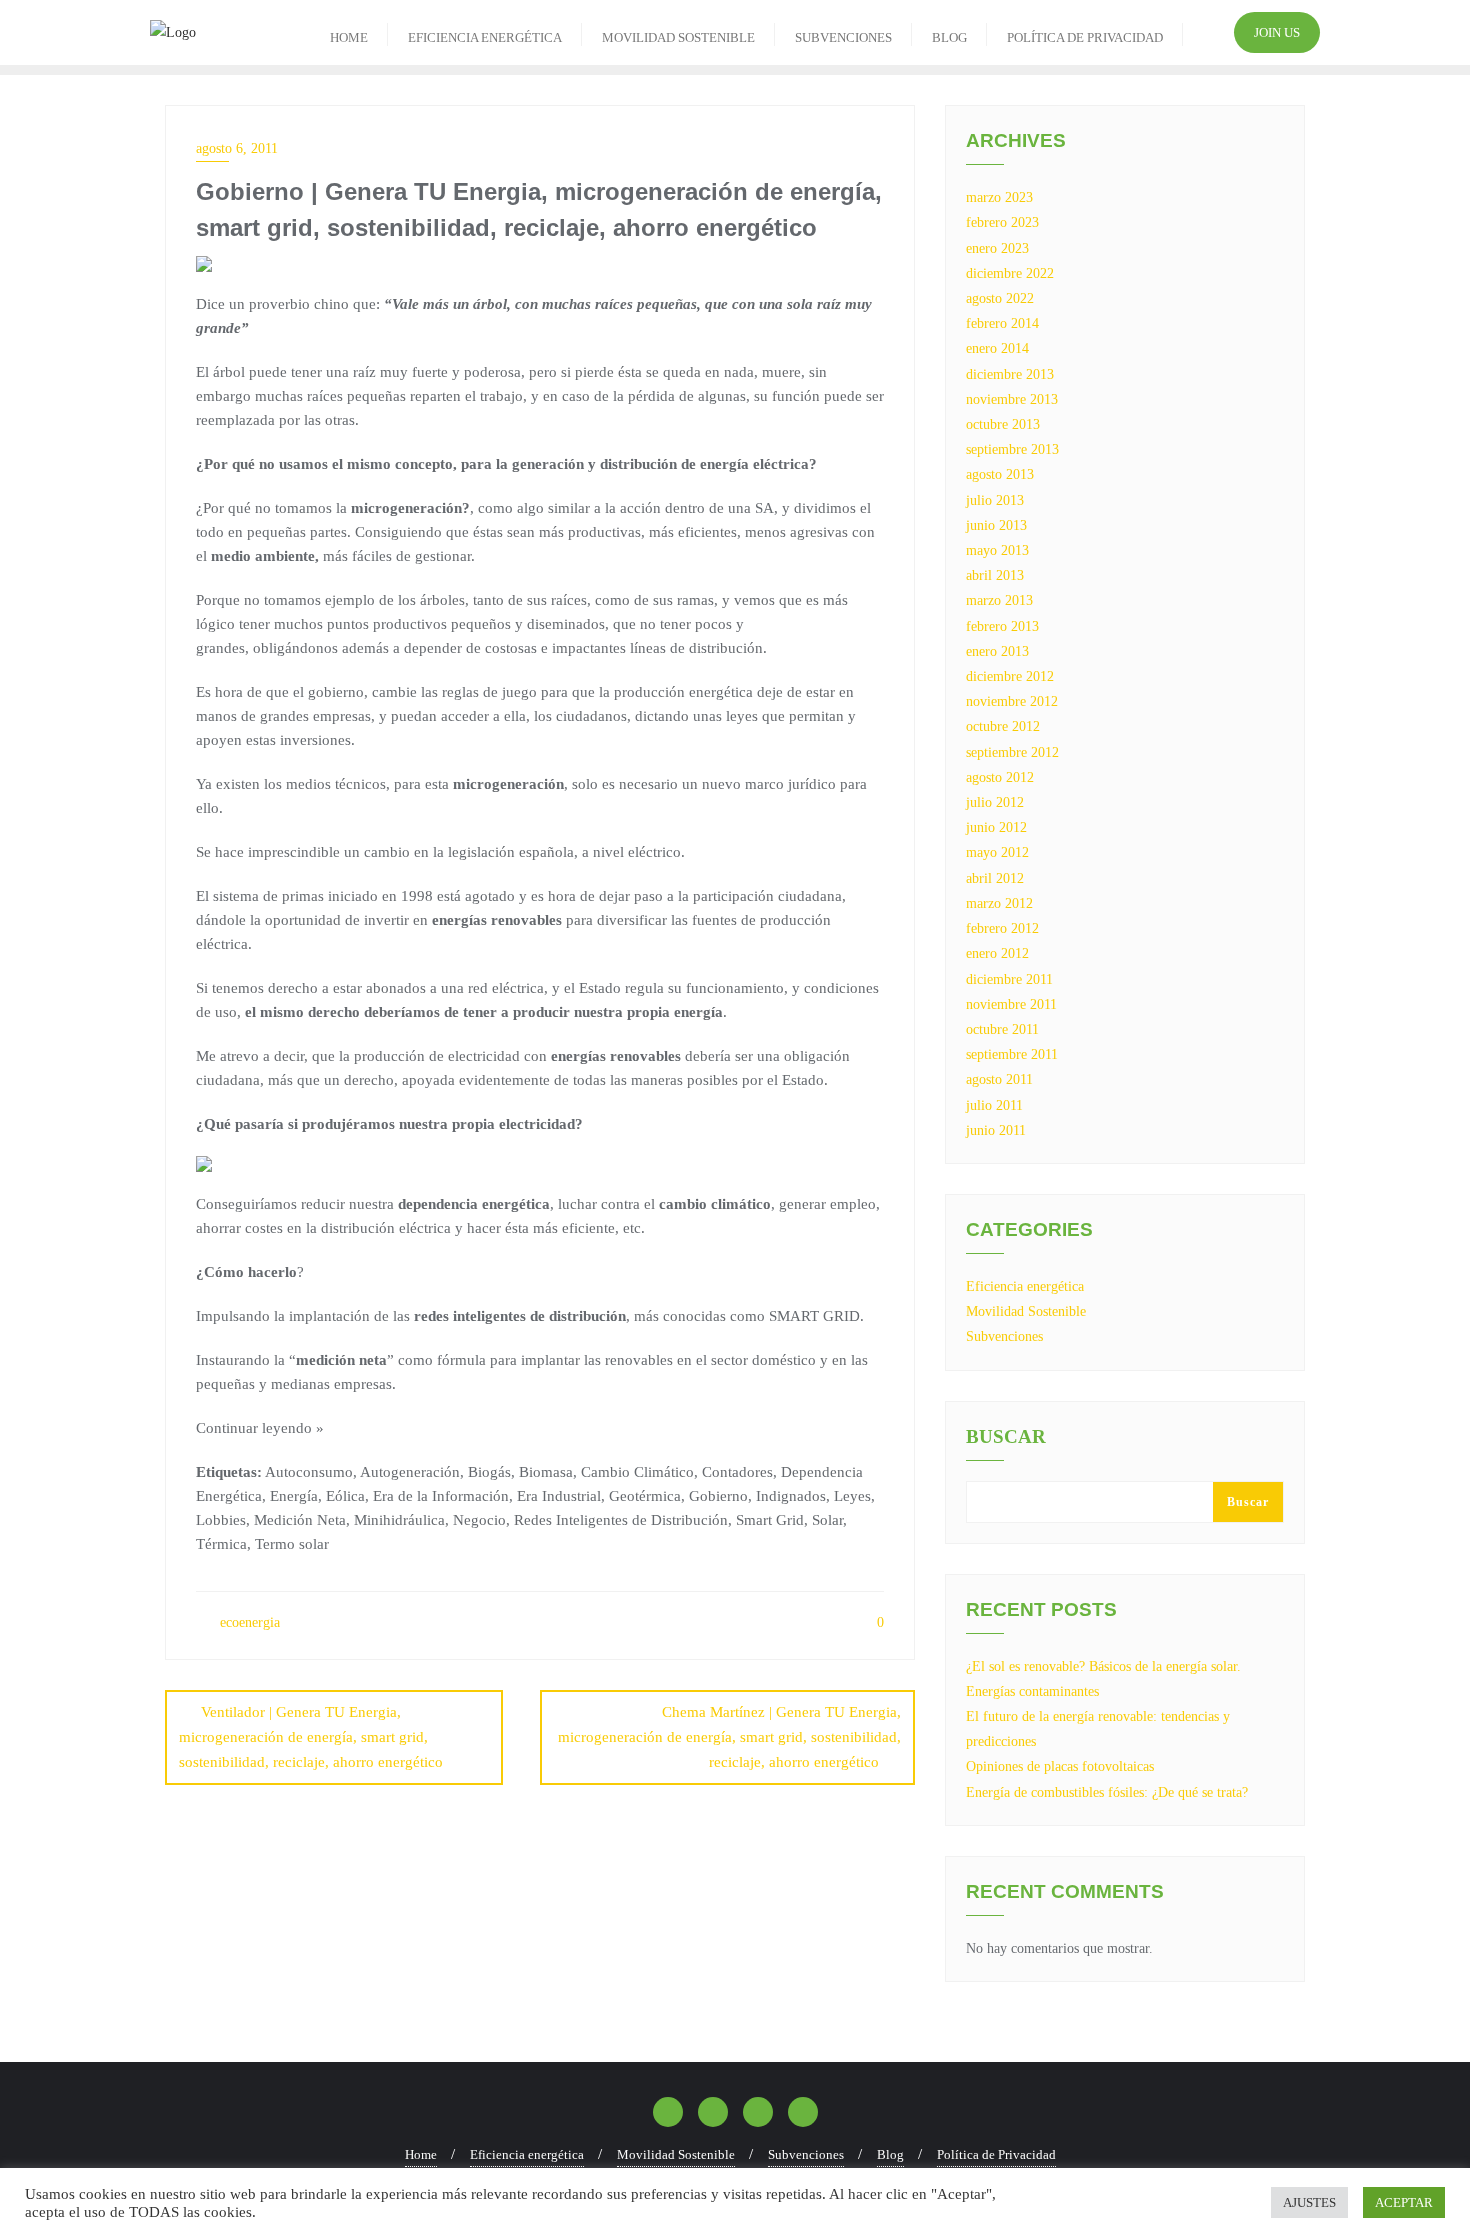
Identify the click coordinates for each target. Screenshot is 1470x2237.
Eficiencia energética (1025, 1286)
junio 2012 (996, 827)
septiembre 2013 (1012, 449)
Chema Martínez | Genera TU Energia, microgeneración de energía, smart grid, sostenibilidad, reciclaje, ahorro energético (729, 1737)
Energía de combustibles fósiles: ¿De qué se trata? (1107, 1792)
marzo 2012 (999, 903)
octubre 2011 (1002, 1029)
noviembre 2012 (1012, 701)
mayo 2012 (997, 852)
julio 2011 (994, 1105)
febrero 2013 (1002, 626)
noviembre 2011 (1011, 1004)
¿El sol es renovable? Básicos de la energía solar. (1103, 1666)
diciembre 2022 (1010, 273)
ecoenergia (248, 1622)
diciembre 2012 (1010, 676)
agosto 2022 (1000, 298)
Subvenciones (1004, 1336)
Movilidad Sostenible (1026, 1311)
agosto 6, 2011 (237, 148)
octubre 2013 (1003, 424)
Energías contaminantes (1032, 1691)
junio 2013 (996, 525)
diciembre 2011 (1009, 979)
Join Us (1277, 32)
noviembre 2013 (1012, 399)
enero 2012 (997, 953)
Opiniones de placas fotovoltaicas (1060, 1766)
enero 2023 (997, 248)
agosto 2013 (1000, 474)
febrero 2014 (1002, 323)
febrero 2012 (1002, 928)
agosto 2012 (1000, 777)
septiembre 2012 (1012, 752)
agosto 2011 (999, 1079)
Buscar (1006, 1437)
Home (421, 2154)
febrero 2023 (1002, 222)
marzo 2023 (999, 197)
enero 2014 (997, 348)
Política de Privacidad (996, 2154)
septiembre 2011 (1012, 1054)
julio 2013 (995, 500)
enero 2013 (997, 651)
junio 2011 (996, 1130)
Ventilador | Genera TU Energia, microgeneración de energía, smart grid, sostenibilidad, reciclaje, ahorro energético (311, 1737)
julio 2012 (995, 802)
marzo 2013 (999, 600)
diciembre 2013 (1010, 374)
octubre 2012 (1003, 726)
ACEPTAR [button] (1404, 2202)
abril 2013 (995, 575)
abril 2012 (995, 878)
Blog (890, 2154)
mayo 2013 (997, 550)
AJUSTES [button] (1309, 2202)
